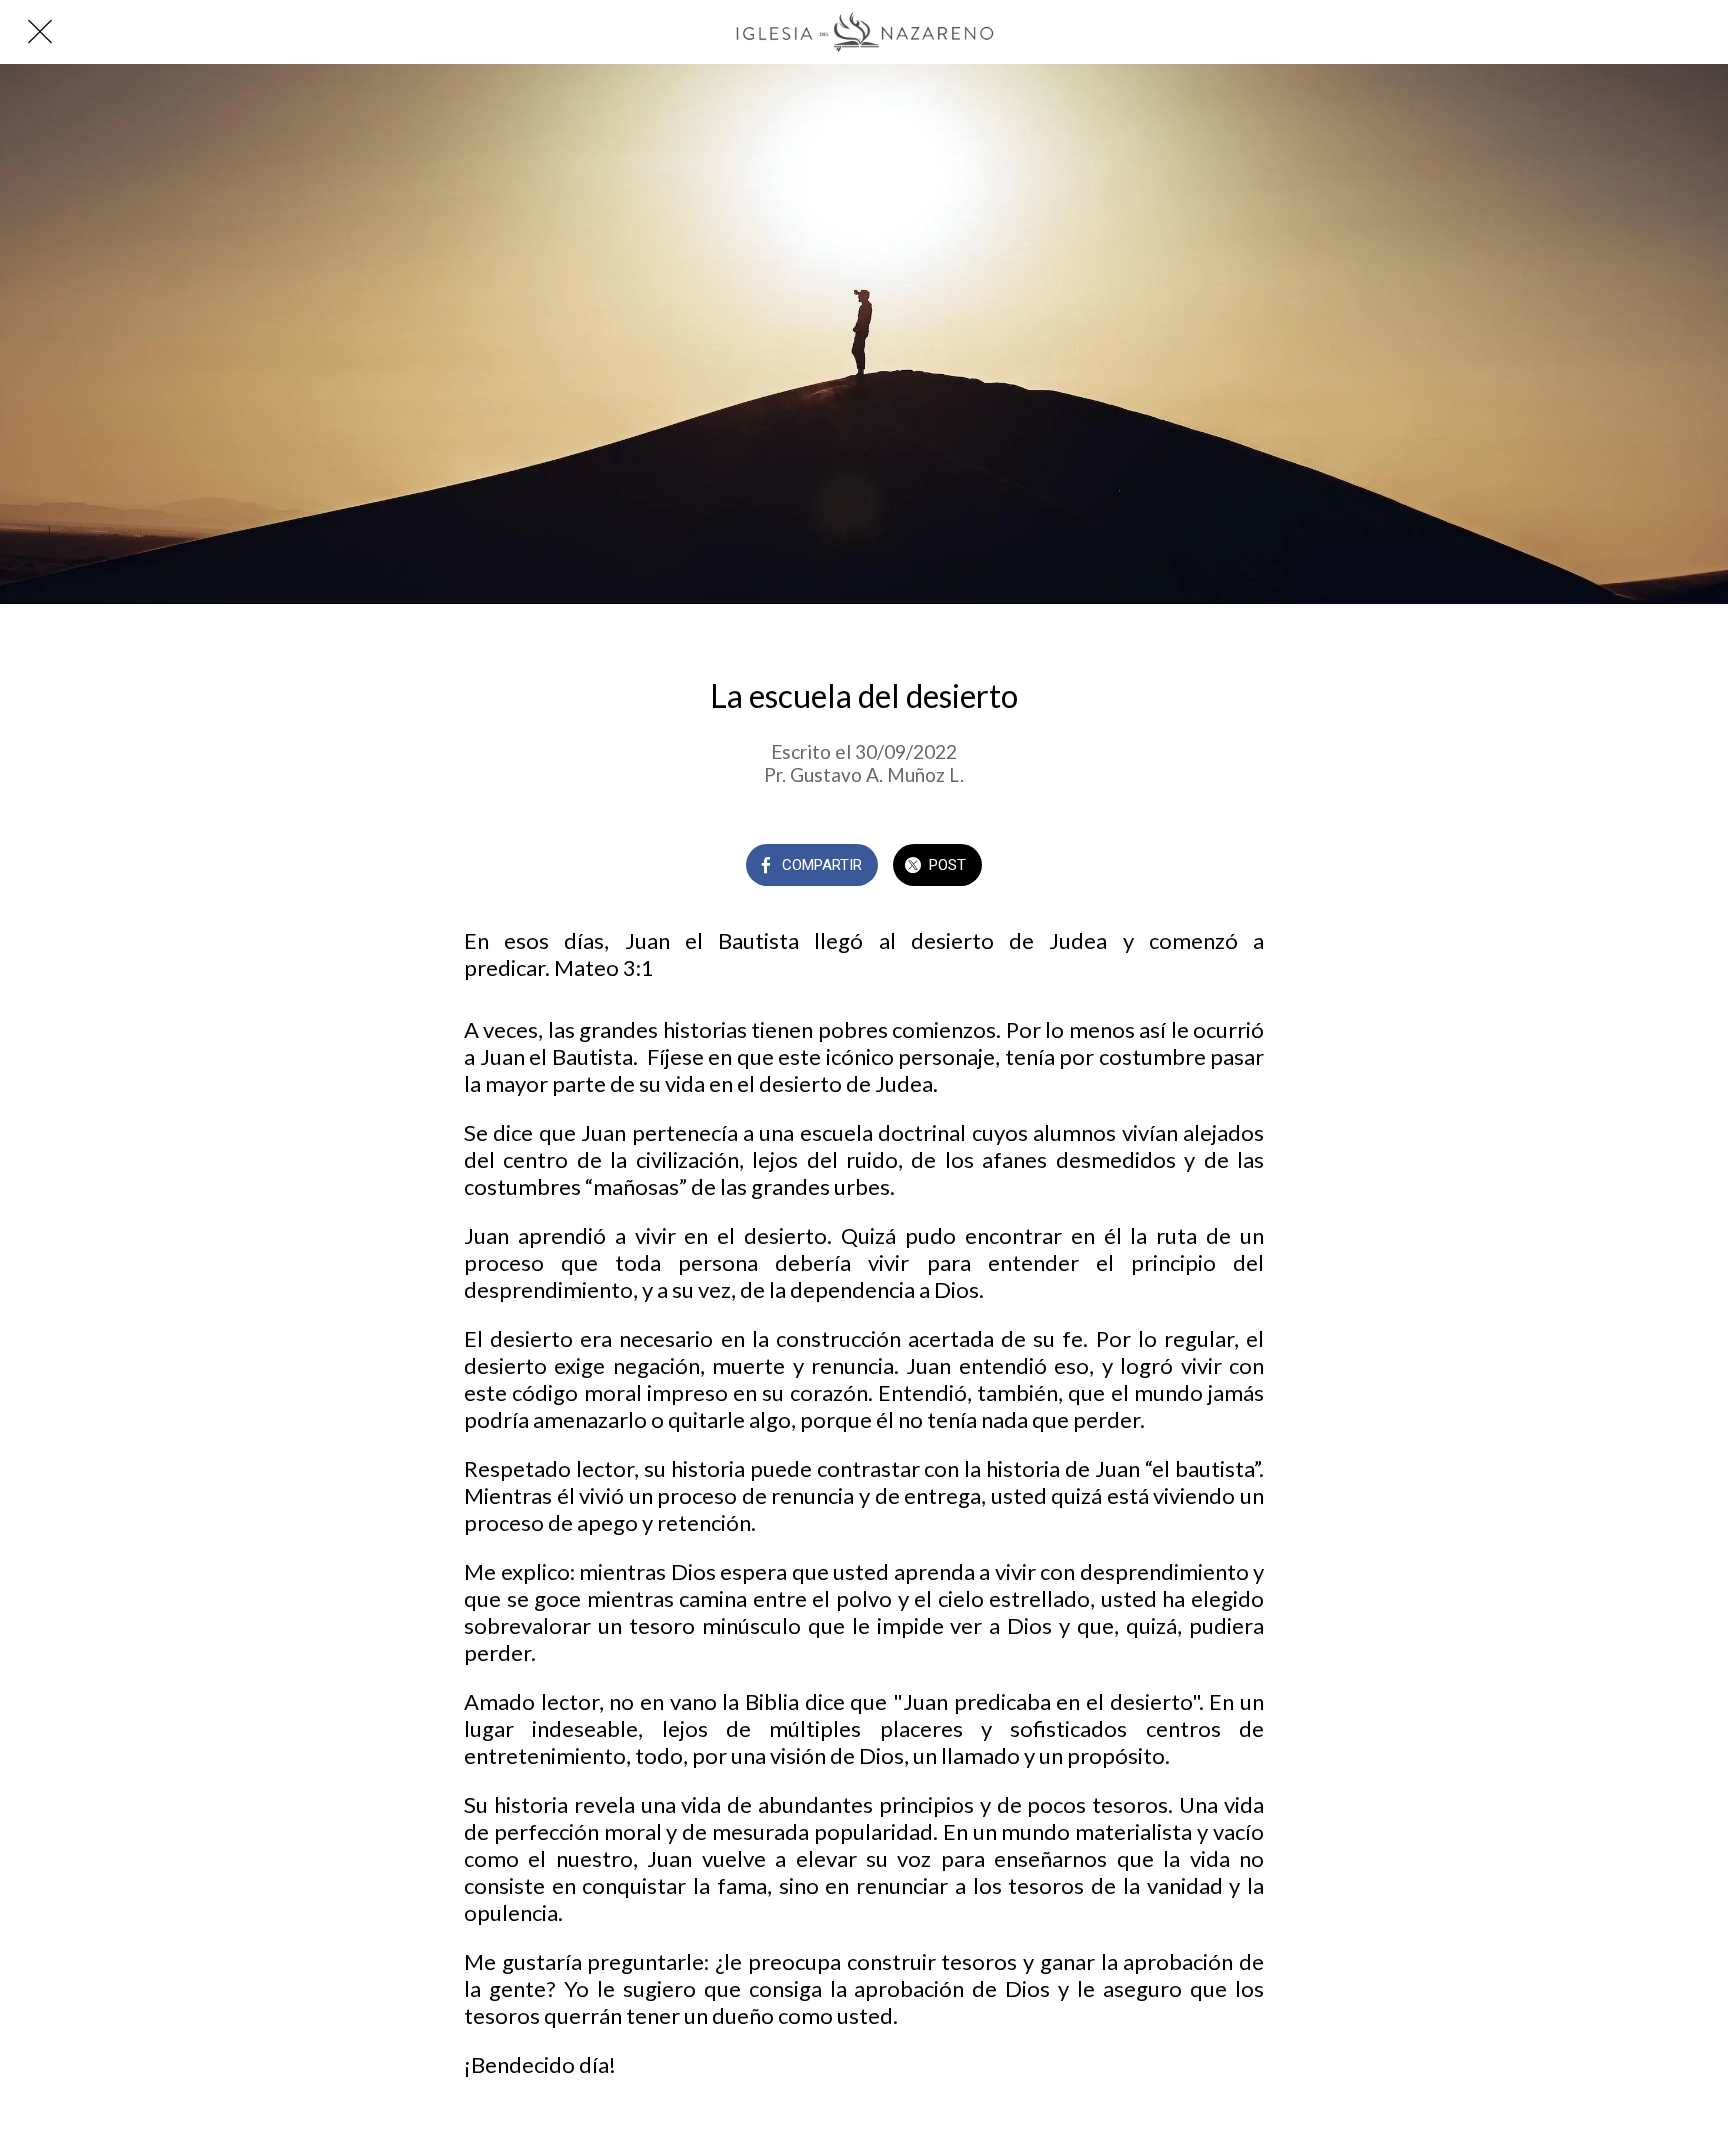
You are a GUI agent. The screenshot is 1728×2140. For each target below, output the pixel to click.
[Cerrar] (40, 32)
